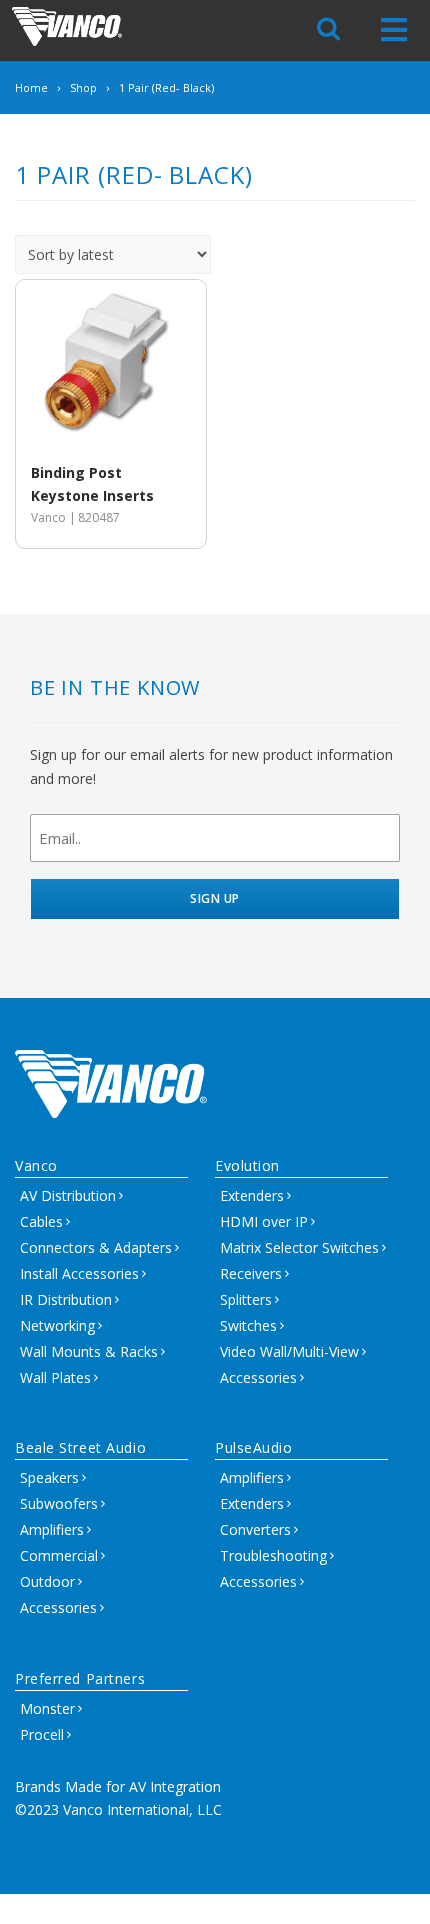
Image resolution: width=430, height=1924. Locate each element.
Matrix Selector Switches (299, 1247)
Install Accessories (79, 1273)
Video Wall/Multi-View (289, 1351)
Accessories (258, 1377)
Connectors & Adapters (96, 1247)
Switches (248, 1325)
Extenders (252, 1195)
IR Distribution (66, 1299)
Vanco (36, 1165)
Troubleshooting (273, 1555)
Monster (47, 1708)
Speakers (49, 1477)
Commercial (59, 1555)
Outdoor (47, 1581)
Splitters (246, 1299)
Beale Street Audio (80, 1447)
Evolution (247, 1165)
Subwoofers (59, 1503)
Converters (255, 1529)
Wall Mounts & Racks (89, 1351)
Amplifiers (52, 1529)
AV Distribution (68, 1195)
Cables (41, 1221)
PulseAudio (254, 1447)
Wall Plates (55, 1377)
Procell (42, 1734)
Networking (57, 1325)
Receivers (251, 1273)
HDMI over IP (264, 1221)
